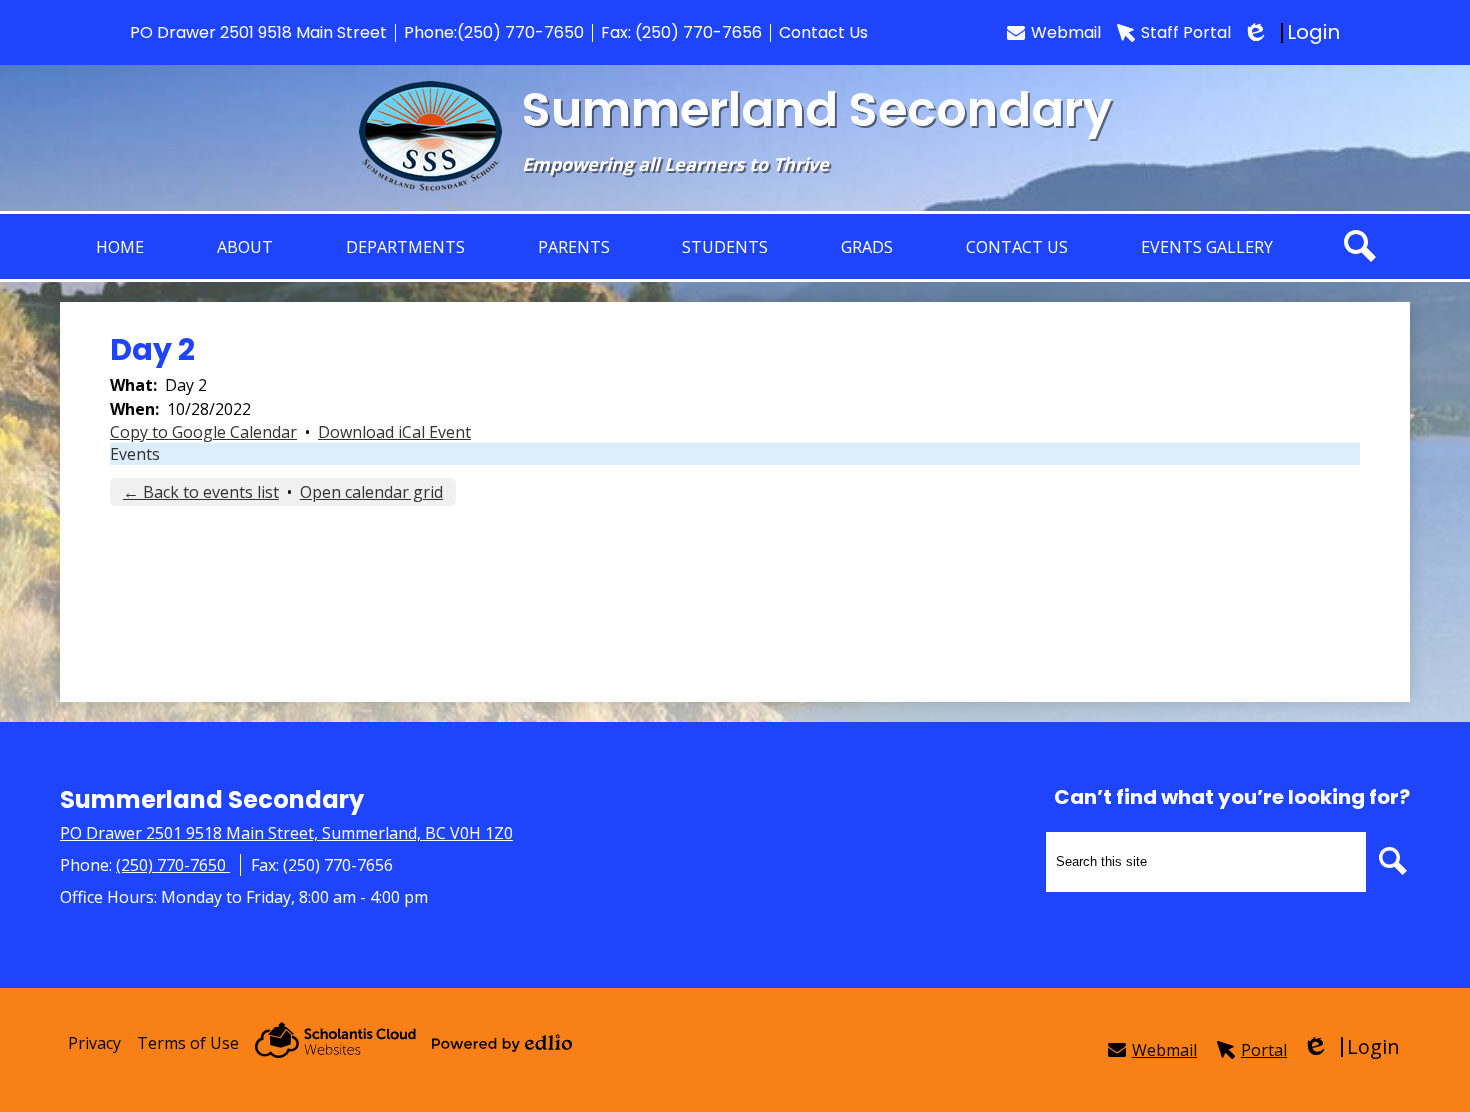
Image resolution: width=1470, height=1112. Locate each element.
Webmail (1066, 32)
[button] (245, 246)
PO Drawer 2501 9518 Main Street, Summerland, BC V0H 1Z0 (286, 833)
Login (1293, 32)
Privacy (94, 1043)
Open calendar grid (371, 492)
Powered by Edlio (502, 1043)
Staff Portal (1186, 32)
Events (135, 454)
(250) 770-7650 (520, 32)
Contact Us (823, 32)
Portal (1264, 1050)
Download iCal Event (394, 432)
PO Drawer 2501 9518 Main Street (258, 32)
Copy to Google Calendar (203, 432)
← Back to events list (201, 492)
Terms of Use (188, 1043)
